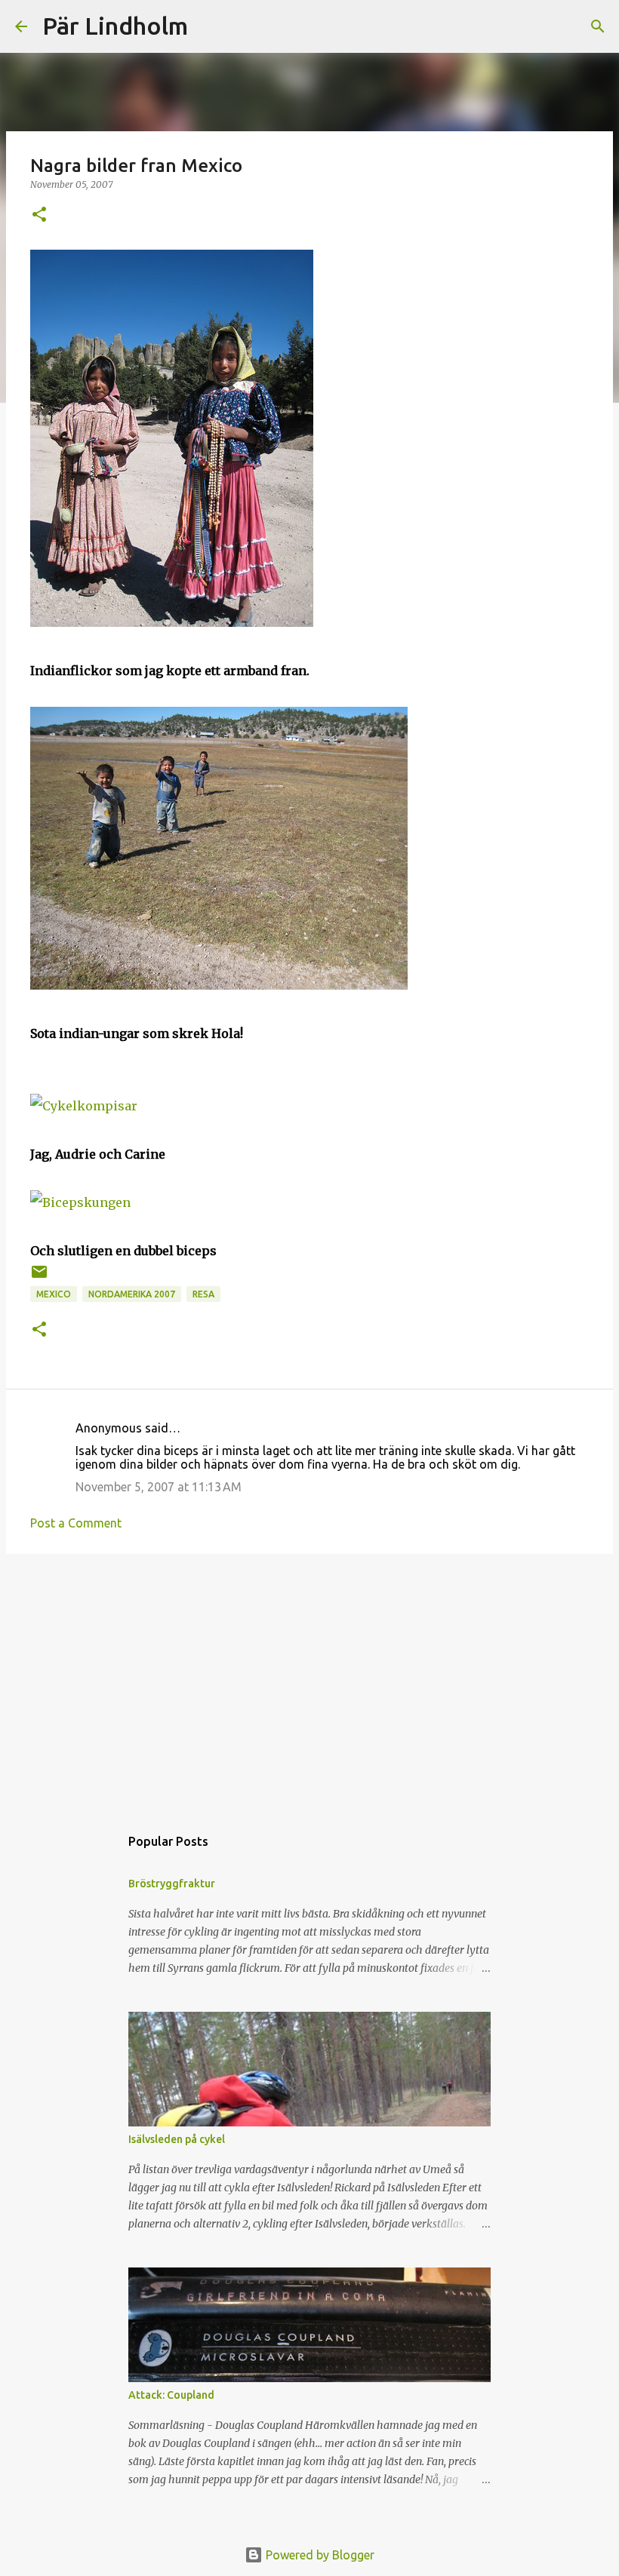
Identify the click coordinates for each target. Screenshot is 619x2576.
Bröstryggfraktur (172, 1884)
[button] (39, 215)
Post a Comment (76, 1523)
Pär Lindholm (115, 26)
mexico (54, 1294)
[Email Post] (39, 1277)
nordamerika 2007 (132, 1294)
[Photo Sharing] (172, 622)
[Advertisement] (309, 1682)
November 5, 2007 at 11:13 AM (159, 1487)
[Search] (209, 26)
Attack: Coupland (171, 2395)
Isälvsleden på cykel (177, 2139)
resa (203, 1294)
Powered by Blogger (319, 2555)
